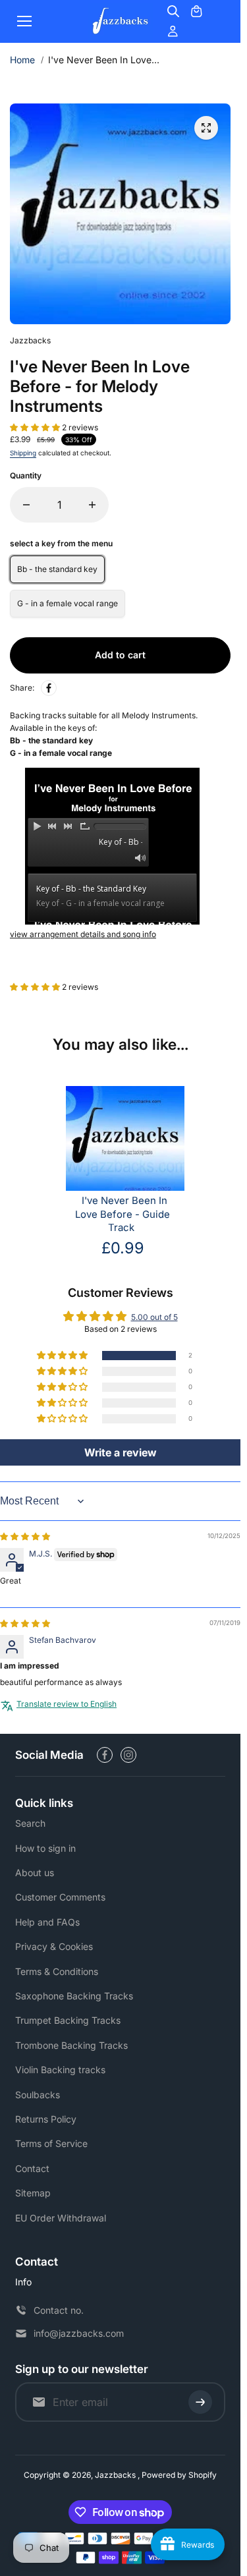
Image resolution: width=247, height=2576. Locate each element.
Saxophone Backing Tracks (74, 1996)
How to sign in (45, 1848)
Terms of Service (51, 2143)
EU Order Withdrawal (61, 2218)
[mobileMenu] (24, 21)
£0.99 (123, 1248)
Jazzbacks (116, 2475)
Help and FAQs (47, 1922)
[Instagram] (128, 1755)
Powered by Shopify (179, 2475)
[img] (25, 1536)
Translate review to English (67, 1704)
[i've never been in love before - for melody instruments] (206, 128)
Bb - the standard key (57, 569)
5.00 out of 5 (154, 1317)
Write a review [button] (121, 1452)
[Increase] (92, 505)
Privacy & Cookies (54, 1946)
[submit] (200, 2402)
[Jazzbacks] (121, 21)
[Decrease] (26, 505)
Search (30, 1823)
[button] (36, 427)
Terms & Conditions (57, 1971)
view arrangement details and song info (83, 934)
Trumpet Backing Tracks (68, 2020)
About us (35, 1873)
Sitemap (33, 2193)
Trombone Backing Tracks (71, 2045)
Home (22, 60)
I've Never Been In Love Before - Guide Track (123, 1215)
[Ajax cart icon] (196, 11)
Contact (32, 2168)
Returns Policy (46, 2119)
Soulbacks (38, 2095)
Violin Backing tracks (60, 2070)
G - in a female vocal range (68, 603)
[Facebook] (49, 688)
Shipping (23, 453)
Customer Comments (60, 1897)
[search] (173, 11)
